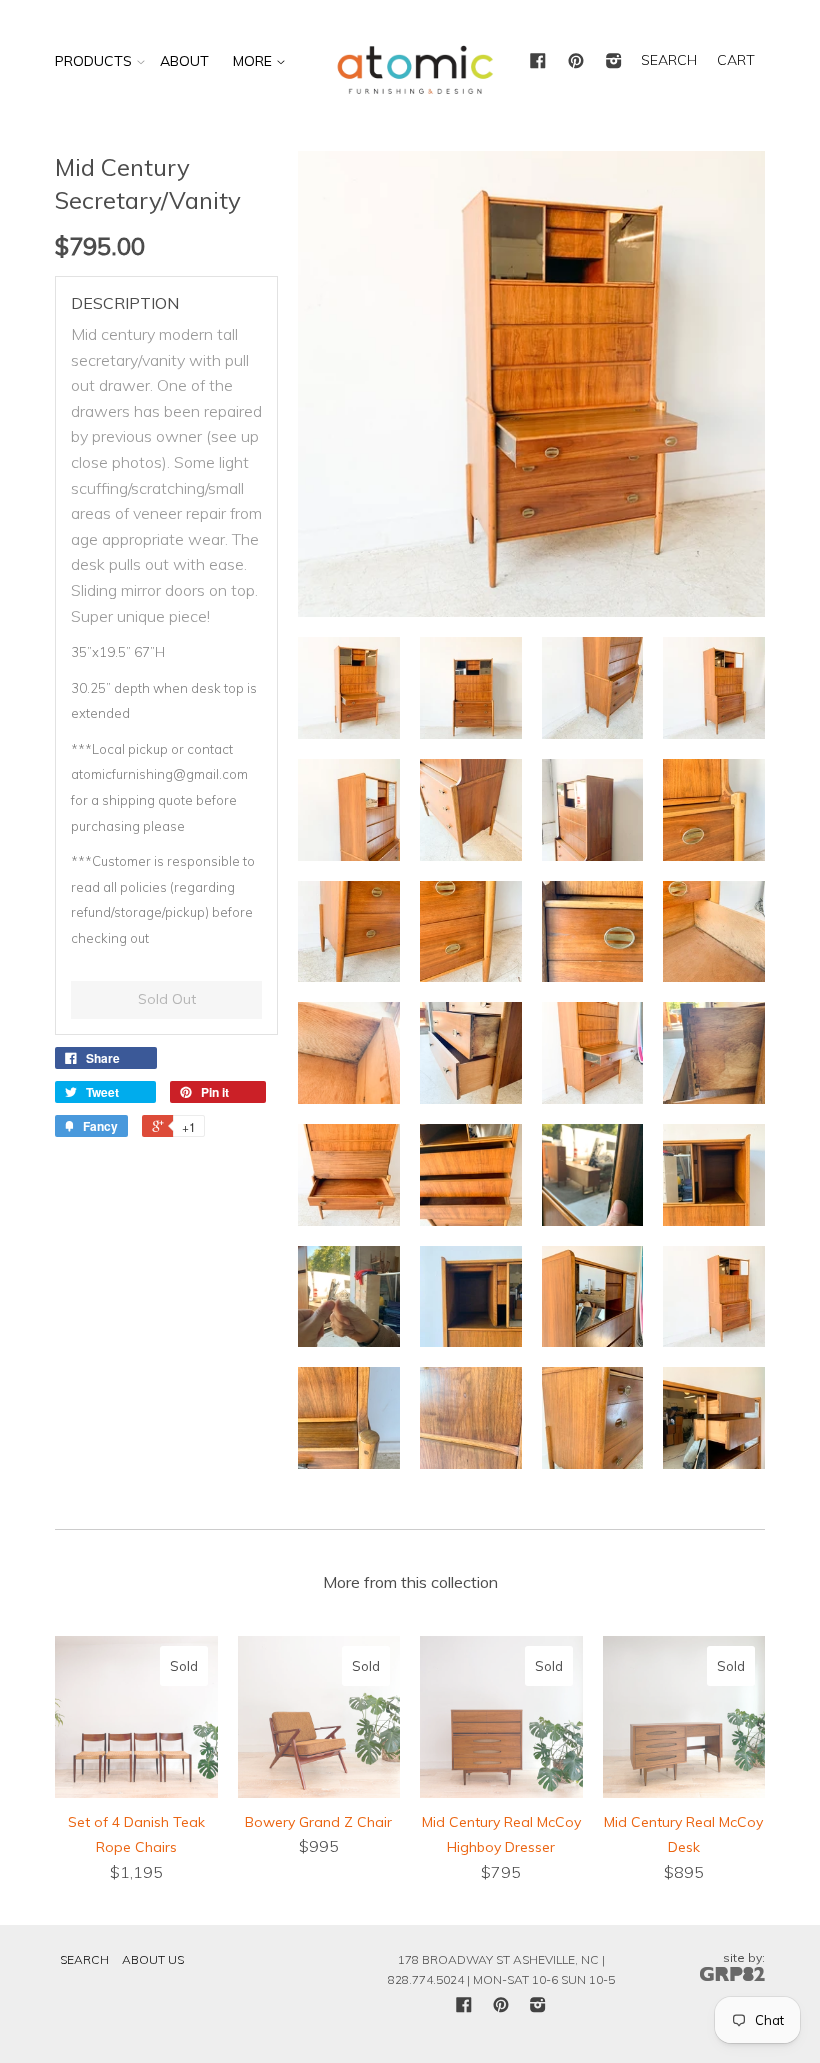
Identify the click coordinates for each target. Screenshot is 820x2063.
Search (84, 1959)
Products (93, 61)
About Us (153, 1959)
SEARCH (669, 60)
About (184, 61)
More (254, 61)
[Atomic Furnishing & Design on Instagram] (614, 62)
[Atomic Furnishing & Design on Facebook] (538, 62)
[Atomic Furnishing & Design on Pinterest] (576, 62)
